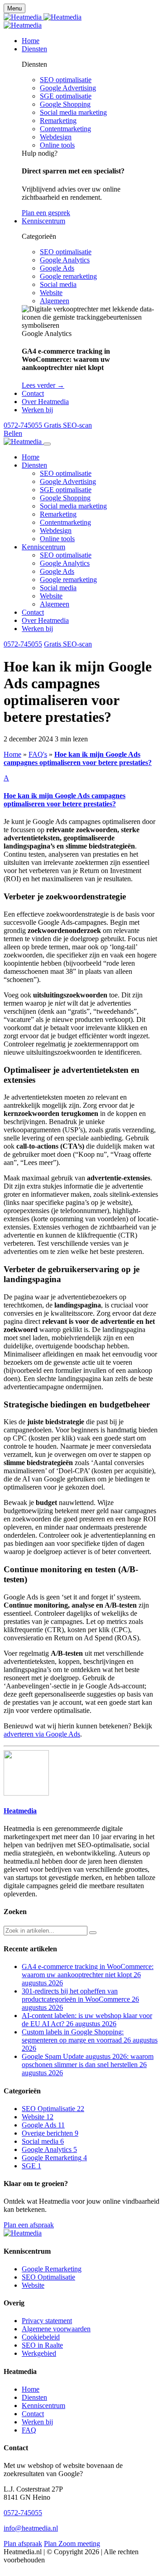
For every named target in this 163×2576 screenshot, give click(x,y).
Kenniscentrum (43, 547)
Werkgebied (39, 2353)
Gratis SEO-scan (68, 644)
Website (51, 293)
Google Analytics (65, 260)
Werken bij (37, 629)
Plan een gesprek (46, 213)
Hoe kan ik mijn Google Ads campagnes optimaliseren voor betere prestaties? (78, 758)
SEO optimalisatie (66, 80)
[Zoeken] (93, 1933)
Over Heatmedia (45, 620)
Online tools (57, 145)
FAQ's (38, 754)
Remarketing (58, 121)
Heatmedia (20, 1811)
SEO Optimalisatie (48, 2277)
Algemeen (55, 301)
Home (31, 457)
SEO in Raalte (42, 2345)
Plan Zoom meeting (72, 2544)
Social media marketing (73, 112)
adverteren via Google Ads (42, 1734)
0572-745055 (23, 644)
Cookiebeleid (41, 2337)
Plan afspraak (23, 2544)
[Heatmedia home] (43, 17)
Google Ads (57, 268)
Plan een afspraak (29, 2225)
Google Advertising (68, 88)
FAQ (29, 2430)
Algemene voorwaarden (56, 2329)
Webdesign (56, 137)
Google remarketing (68, 276)
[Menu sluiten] (47, 444)
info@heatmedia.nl (31, 2528)
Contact (33, 612)
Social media (58, 284)
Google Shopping (65, 104)
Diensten (34, 465)
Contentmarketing (65, 129)
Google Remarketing (52, 2269)
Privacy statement (47, 2321)
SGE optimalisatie (66, 96)
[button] (81, 791)
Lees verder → (43, 385)
